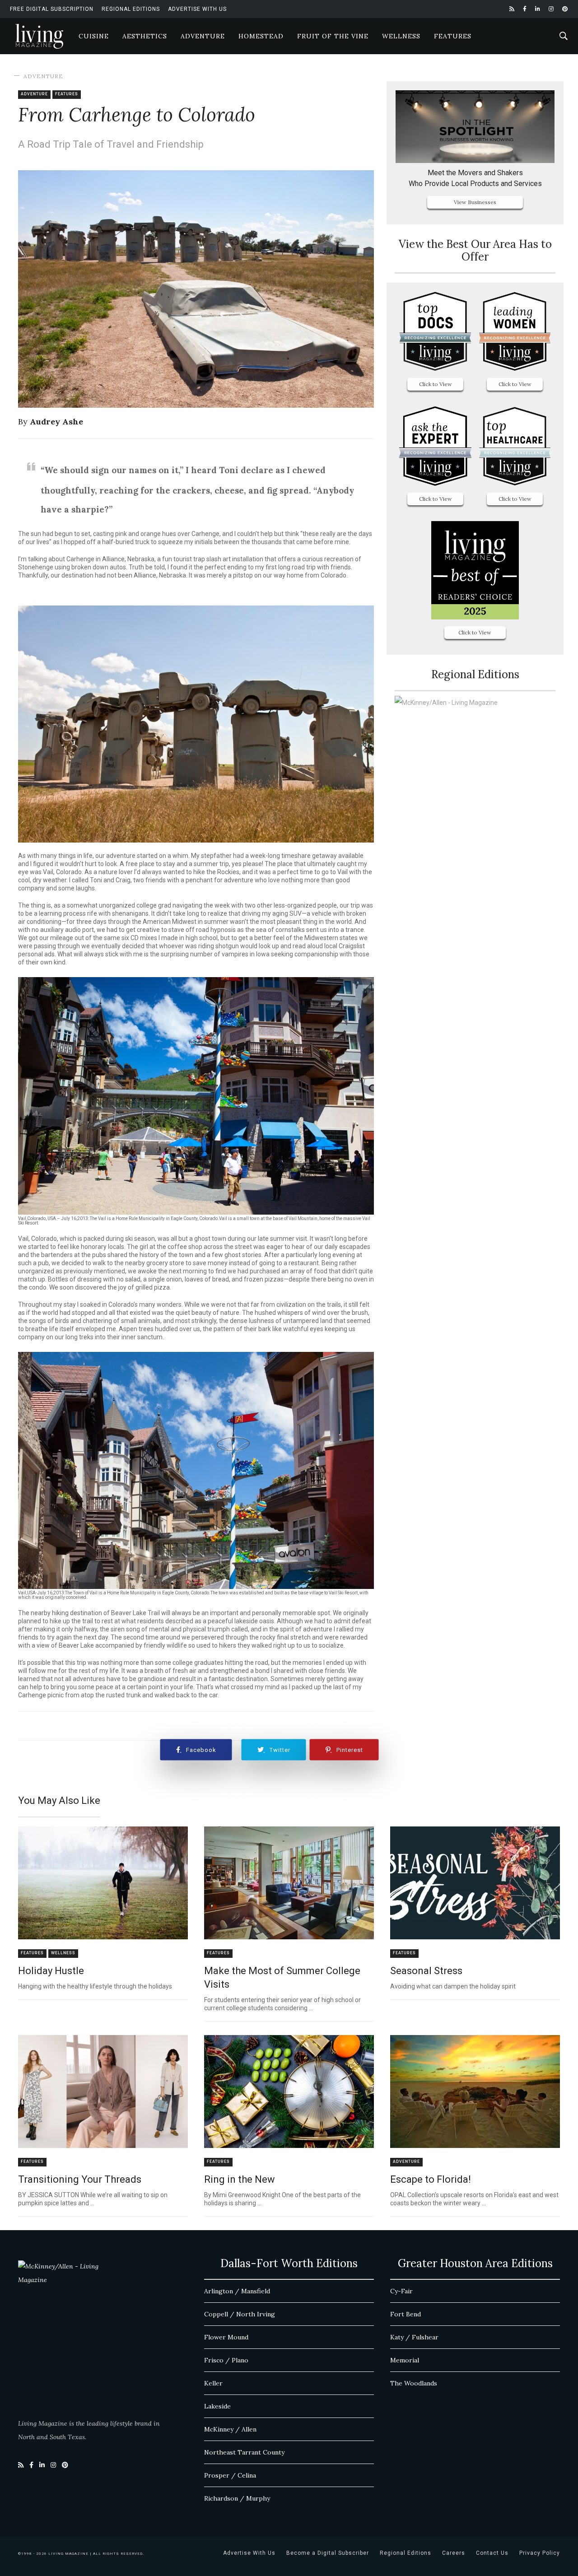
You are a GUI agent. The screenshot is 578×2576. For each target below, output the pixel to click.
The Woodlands (414, 2383)
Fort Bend (406, 2314)
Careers (454, 2553)
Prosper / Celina (230, 2475)
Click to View (436, 384)
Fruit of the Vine (333, 36)
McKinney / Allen (230, 2429)
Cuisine (94, 36)
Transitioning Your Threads (80, 2179)
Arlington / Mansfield (237, 2291)
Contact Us (492, 2553)
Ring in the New (240, 2179)
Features (453, 36)
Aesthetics (145, 36)
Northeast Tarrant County (244, 2452)
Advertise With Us (197, 9)
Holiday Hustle (51, 1971)
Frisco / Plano (226, 2360)
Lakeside (217, 2406)
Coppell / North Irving (240, 2314)
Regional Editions (131, 9)
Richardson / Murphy (237, 2498)
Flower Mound (226, 2337)
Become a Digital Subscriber (328, 2553)
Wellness (401, 36)
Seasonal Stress (426, 1971)
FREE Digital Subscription (52, 9)
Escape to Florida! (431, 2179)
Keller (213, 2383)
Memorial (405, 2360)
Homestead (261, 36)
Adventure (203, 36)
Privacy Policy (540, 2553)
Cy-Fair (401, 2291)
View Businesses (475, 202)
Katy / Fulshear (414, 2337)
